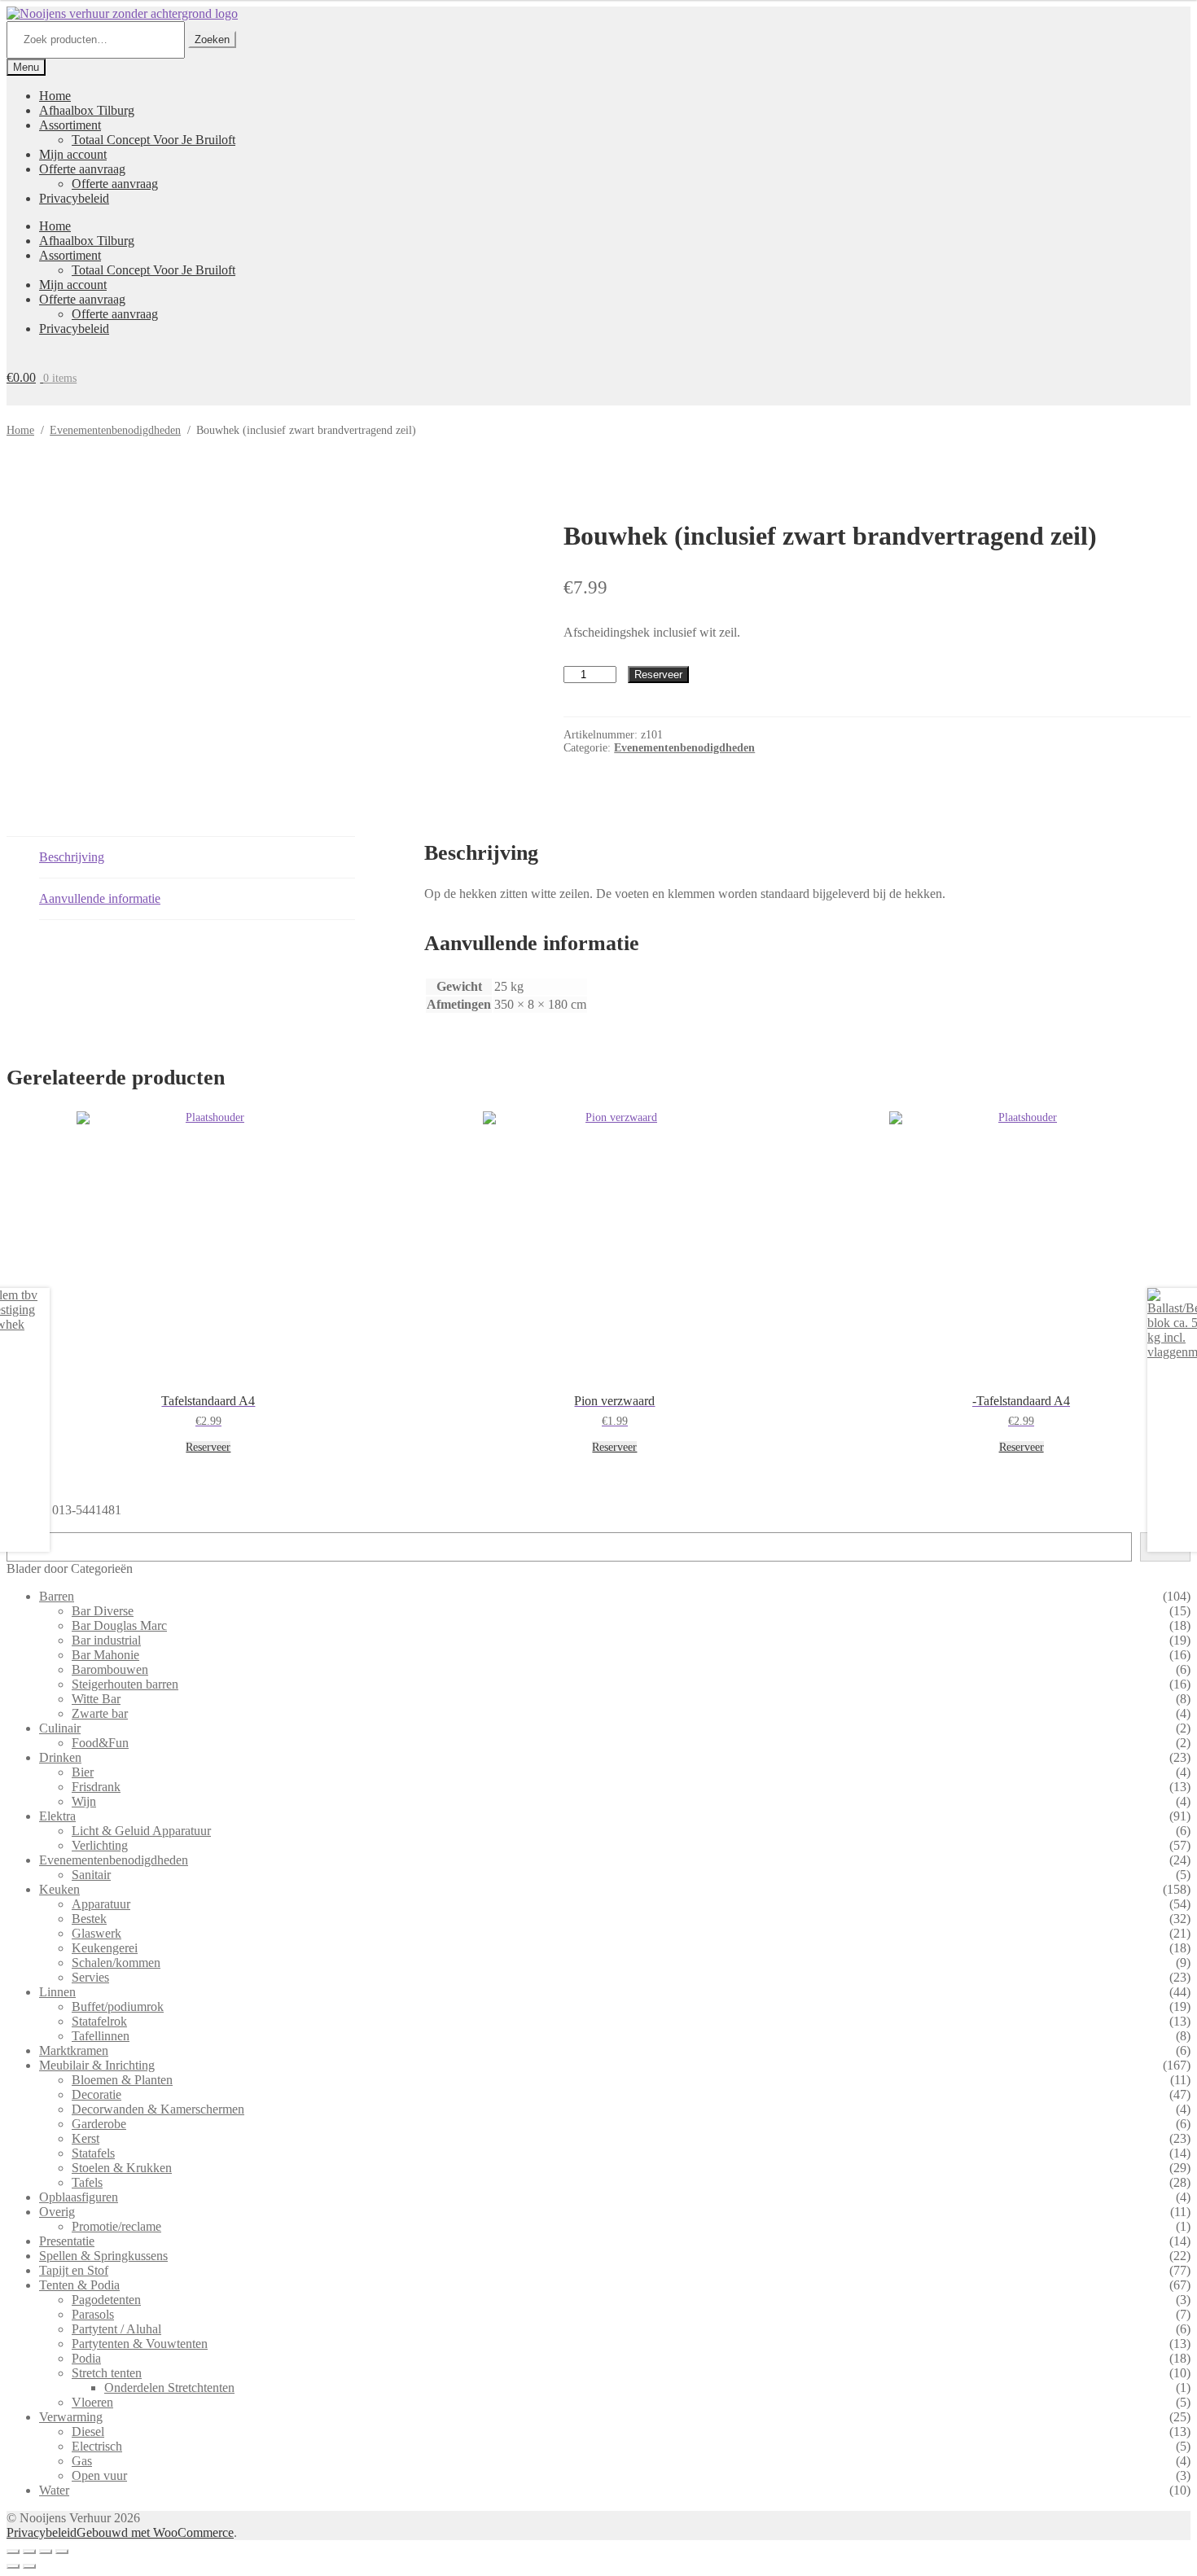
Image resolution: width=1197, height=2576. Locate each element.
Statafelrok (99, 2021)
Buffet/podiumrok (118, 2006)
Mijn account (73, 154)
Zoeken (212, 39)
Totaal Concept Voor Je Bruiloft (153, 140)
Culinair (60, 1728)
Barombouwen (110, 1669)
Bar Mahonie (105, 1655)
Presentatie (67, 2241)
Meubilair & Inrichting (97, 2065)
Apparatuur (101, 1904)
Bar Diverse (103, 1611)
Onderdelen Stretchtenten (169, 2388)
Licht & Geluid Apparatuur (141, 1831)
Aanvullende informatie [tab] (100, 898)
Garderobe (99, 2124)
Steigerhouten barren (125, 1684)
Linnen (57, 1992)
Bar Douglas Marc (119, 1625)
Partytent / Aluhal (116, 2329)
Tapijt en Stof (74, 2270)
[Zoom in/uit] (13, 2552)
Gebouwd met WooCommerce (155, 2532)
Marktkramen (74, 2050)
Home (55, 96)
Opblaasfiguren (79, 2197)
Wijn (84, 1801)
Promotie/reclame (116, 2226)
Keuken (59, 1889)
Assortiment (70, 125)
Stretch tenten (107, 2373)
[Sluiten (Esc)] (62, 2552)
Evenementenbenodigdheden (115, 430)
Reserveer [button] (208, 1447)
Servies (90, 1977)
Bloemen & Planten (122, 2080)
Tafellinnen (101, 2036)
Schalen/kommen (116, 1963)
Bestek (89, 1919)
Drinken (60, 1757)
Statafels (93, 2153)
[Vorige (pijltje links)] (13, 2566)
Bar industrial (106, 1640)
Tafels (87, 2182)
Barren (57, 1596)
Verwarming (71, 2417)
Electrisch (97, 2446)
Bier (83, 1772)
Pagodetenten (106, 2300)
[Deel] (46, 2552)
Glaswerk (96, 1933)
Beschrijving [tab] (72, 857)
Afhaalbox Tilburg (87, 110)
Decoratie (96, 2094)
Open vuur (99, 2475)
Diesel (88, 2431)
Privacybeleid (74, 198)
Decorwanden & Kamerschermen (158, 2109)
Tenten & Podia (79, 2285)
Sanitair (91, 1875)
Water (54, 2490)
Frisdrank (96, 1787)
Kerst (85, 2138)
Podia (86, 2358)
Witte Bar (96, 1699)
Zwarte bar (100, 1713)
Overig (57, 2212)
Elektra (57, 1816)
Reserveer (658, 675)
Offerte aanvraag (82, 169)
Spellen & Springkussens (103, 2256)
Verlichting (100, 1845)
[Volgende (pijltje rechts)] (29, 2566)
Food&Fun (100, 1743)
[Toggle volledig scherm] (29, 2552)
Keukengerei (105, 1948)
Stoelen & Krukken (122, 2168)
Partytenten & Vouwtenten (140, 2344)
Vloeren (92, 2402)
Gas (82, 2461)
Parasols (93, 2314)
